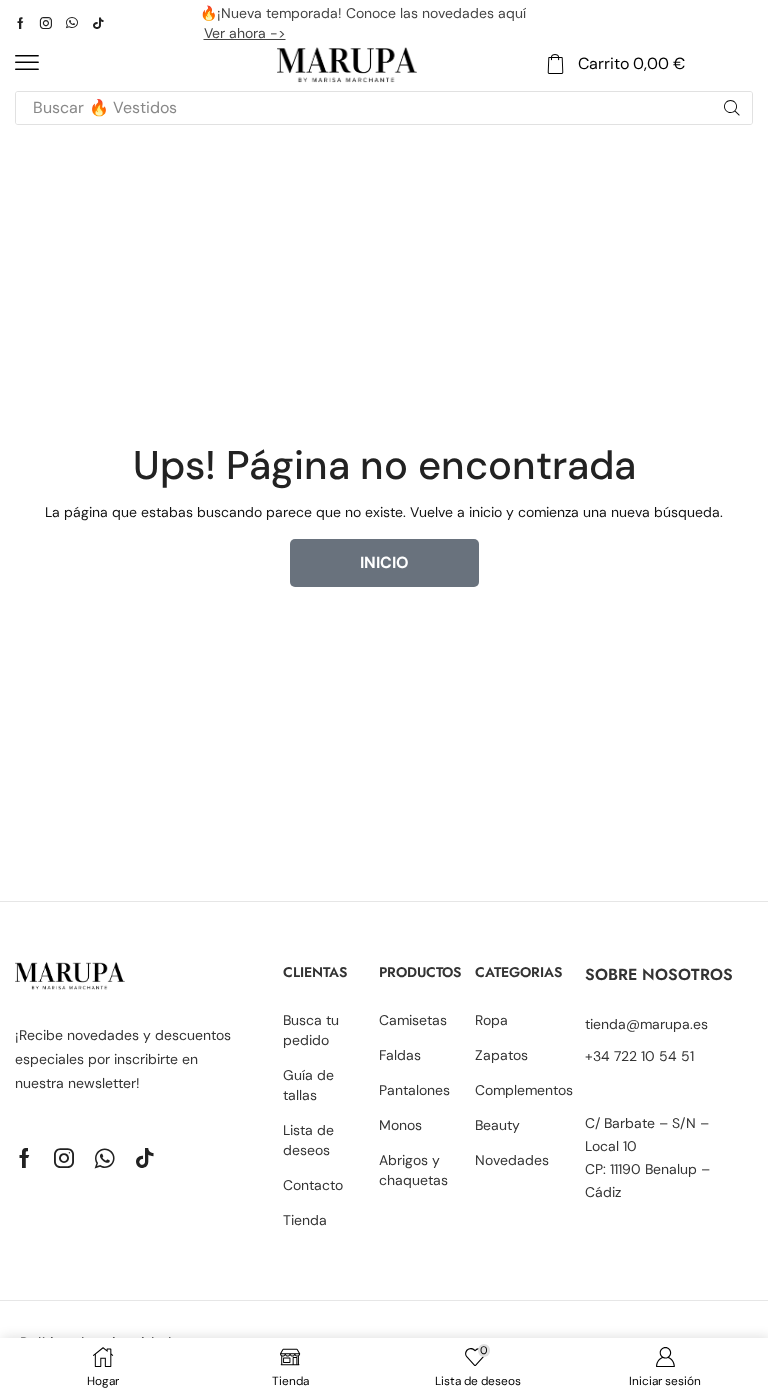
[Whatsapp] (72, 23)
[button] (27, 63)
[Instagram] (46, 23)
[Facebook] (20, 23)
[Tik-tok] (98, 23)
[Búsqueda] (732, 108)
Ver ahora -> (245, 33)
